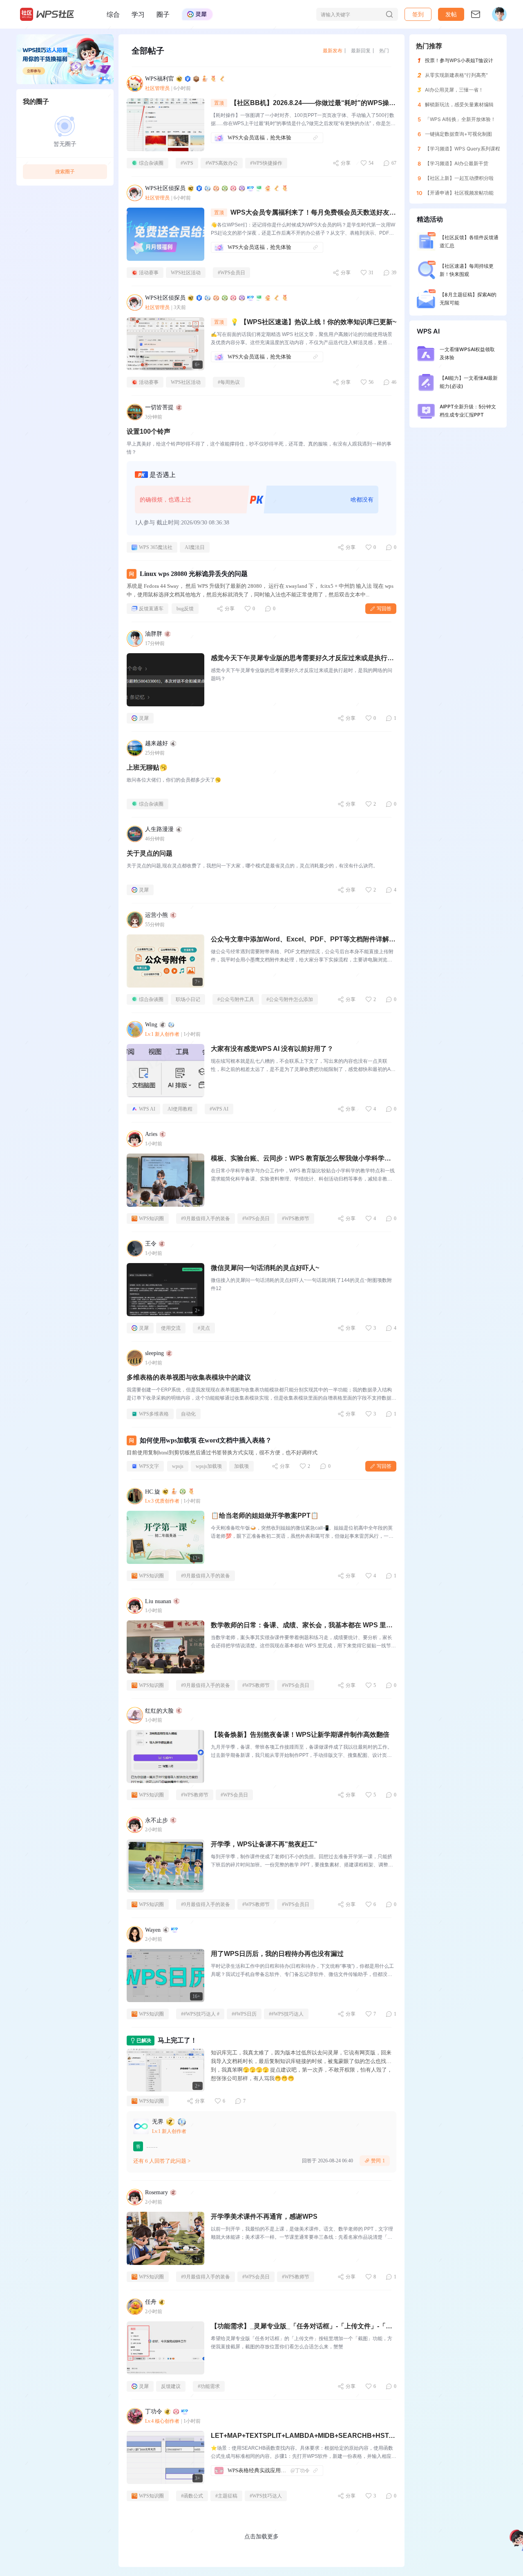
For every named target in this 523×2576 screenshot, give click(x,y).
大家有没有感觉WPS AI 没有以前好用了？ (272, 1049)
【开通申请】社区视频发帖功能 (459, 193)
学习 (138, 14)
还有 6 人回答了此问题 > (162, 2161)
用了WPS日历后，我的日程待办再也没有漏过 (277, 1954)
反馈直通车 (151, 609)
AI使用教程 (180, 1109)
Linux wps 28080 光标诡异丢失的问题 (194, 574)
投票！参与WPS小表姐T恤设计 (459, 60)
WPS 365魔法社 (156, 547)
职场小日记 (188, 999)
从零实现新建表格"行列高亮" (456, 75)
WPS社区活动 (186, 273)
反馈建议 (171, 2386)
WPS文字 (149, 1466)
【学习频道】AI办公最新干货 (457, 163)
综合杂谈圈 (151, 163)
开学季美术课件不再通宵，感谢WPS (264, 2216)
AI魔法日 (195, 547)
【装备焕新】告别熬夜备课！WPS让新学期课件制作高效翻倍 (300, 1735)
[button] (451, 14)
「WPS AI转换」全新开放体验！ (460, 119)
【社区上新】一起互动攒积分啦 (459, 178)
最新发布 (333, 50)
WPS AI (147, 1109)
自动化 (188, 1414)
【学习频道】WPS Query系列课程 (463, 149)
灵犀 (144, 718)
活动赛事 (149, 273)
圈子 (163, 14)
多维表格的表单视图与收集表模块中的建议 (189, 1377)
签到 (418, 14)
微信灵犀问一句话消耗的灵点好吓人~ (265, 1268)
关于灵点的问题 (150, 853)
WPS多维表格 (154, 1414)
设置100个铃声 (149, 431)
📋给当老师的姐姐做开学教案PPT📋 (265, 1515)
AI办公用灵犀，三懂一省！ (454, 90)
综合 (113, 14)
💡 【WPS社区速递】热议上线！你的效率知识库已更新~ (313, 322)
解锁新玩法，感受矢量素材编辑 (459, 104)
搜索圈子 (65, 171)
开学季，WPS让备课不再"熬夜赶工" (264, 1844)
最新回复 (361, 50)
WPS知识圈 (151, 1219)
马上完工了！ (177, 2040)
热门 (384, 50)
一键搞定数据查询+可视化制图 (458, 134)
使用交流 (171, 1328)
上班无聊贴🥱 (147, 767)
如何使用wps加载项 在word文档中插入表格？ (206, 1440)
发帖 (451, 14)
